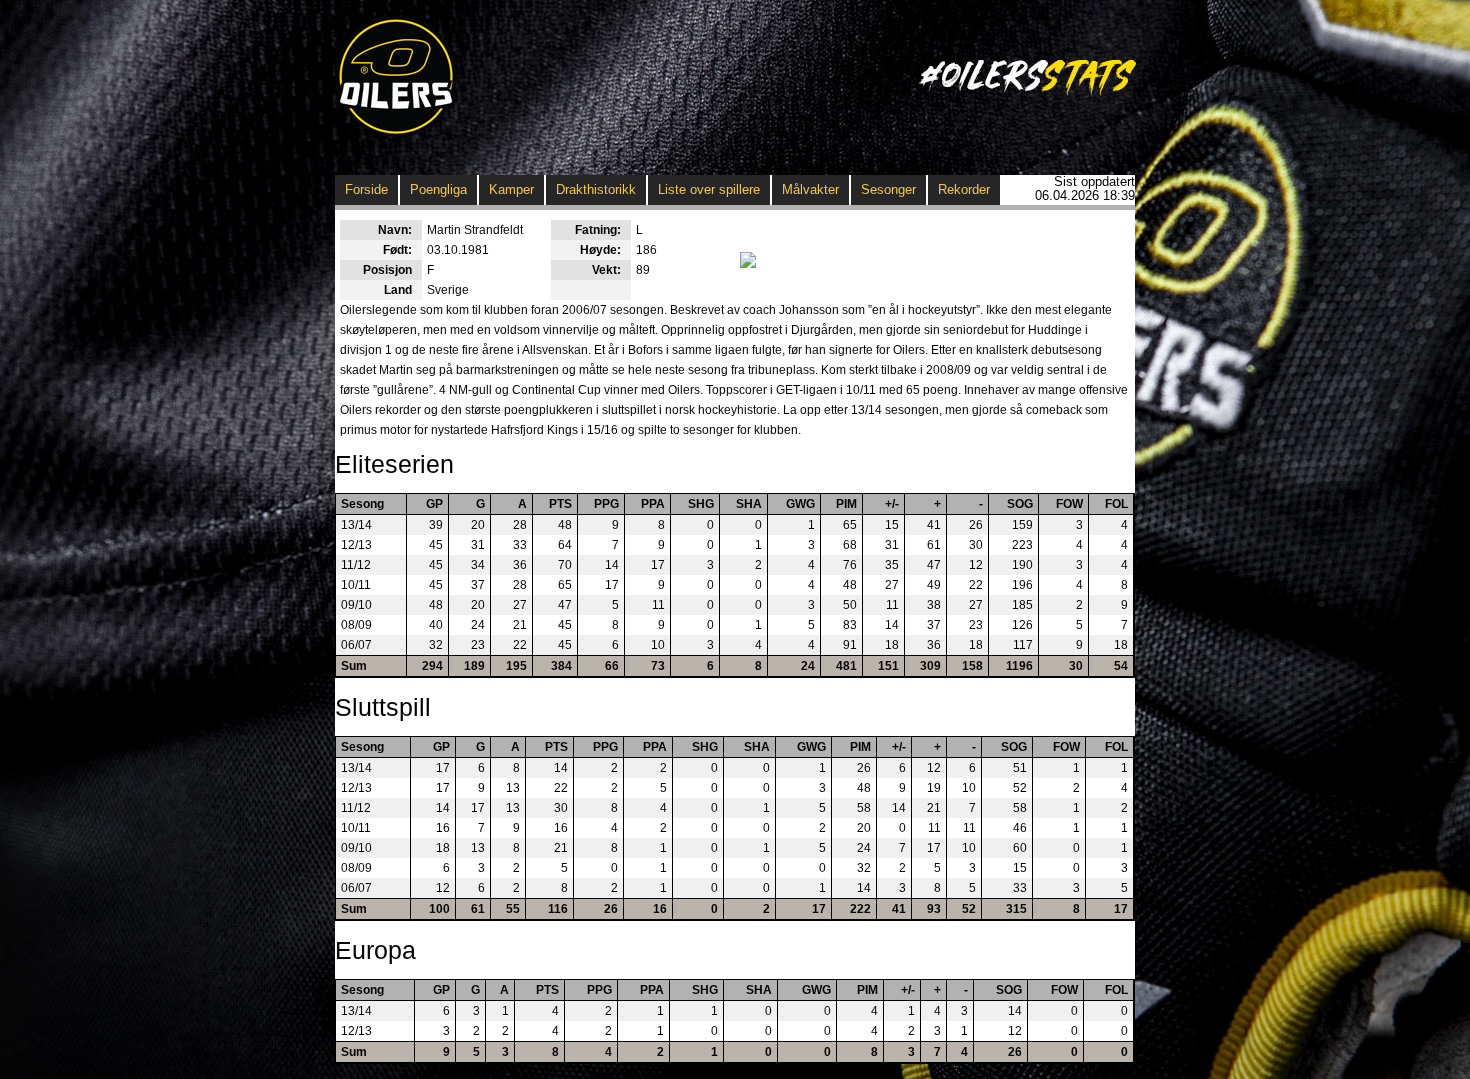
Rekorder (964, 189)
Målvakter (810, 189)
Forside (366, 189)
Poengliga (438, 189)
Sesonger (888, 189)
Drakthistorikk (596, 189)
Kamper (511, 189)
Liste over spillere (709, 189)
